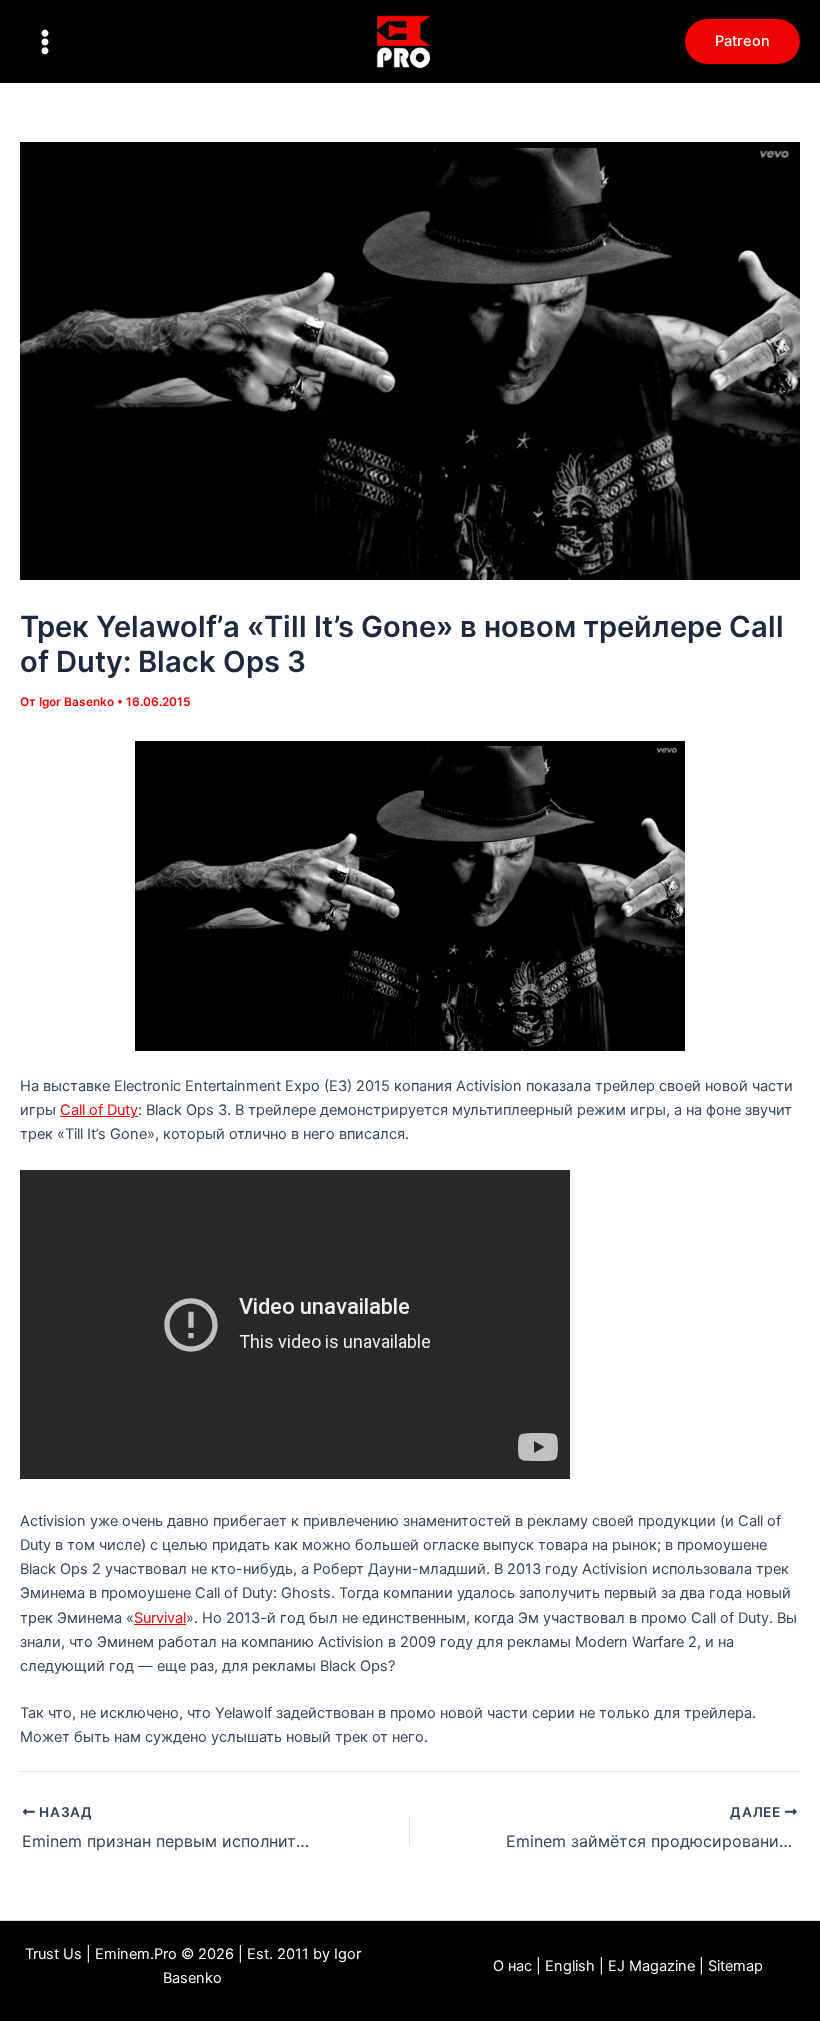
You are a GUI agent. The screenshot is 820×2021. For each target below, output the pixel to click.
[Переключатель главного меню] (45, 42)
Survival (160, 1618)
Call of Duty (99, 1110)
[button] (742, 41)
